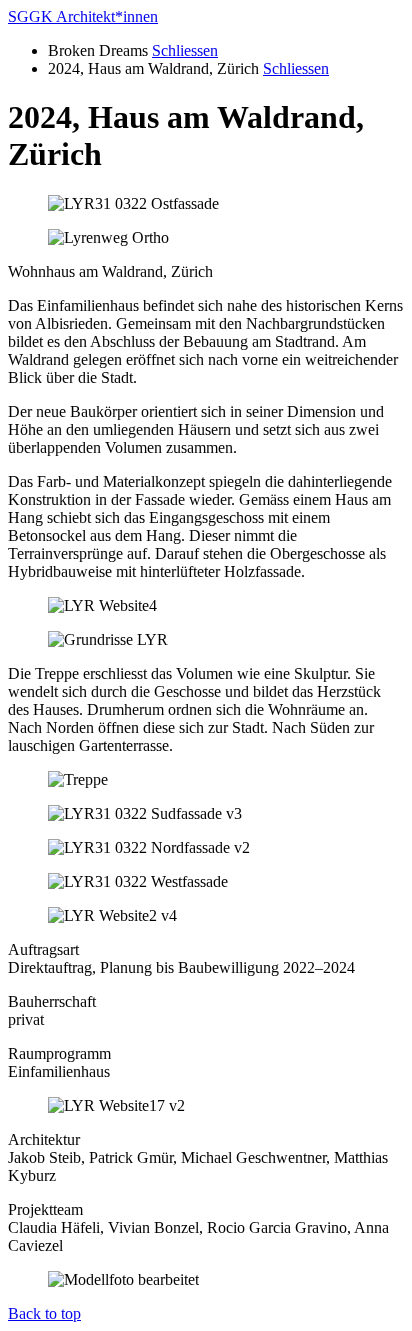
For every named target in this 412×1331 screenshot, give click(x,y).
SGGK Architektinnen (83, 16)
